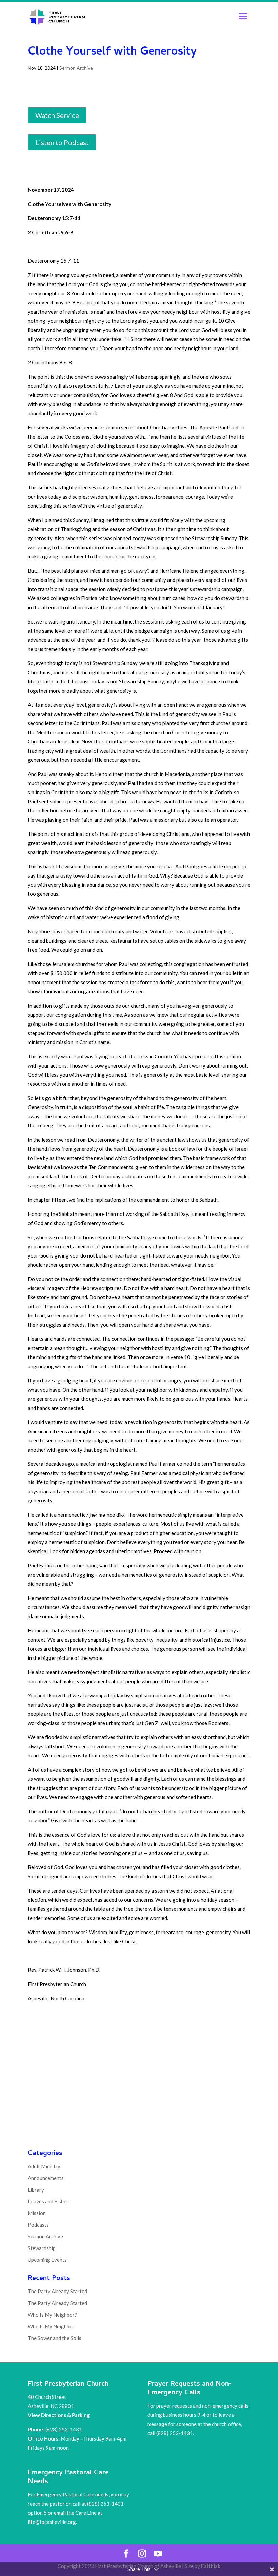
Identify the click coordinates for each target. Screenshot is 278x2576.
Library (36, 2190)
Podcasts (38, 2225)
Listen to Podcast (62, 142)
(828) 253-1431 (64, 2429)
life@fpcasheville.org (52, 2522)
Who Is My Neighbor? (52, 2315)
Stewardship (42, 2248)
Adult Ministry (44, 2166)
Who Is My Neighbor (51, 2326)
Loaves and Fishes (48, 2201)
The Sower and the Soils (55, 2338)
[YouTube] (158, 2554)
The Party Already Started (57, 2291)
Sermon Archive (76, 68)
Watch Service (57, 115)
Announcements (46, 2178)
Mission (37, 2213)
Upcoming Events (47, 2260)
